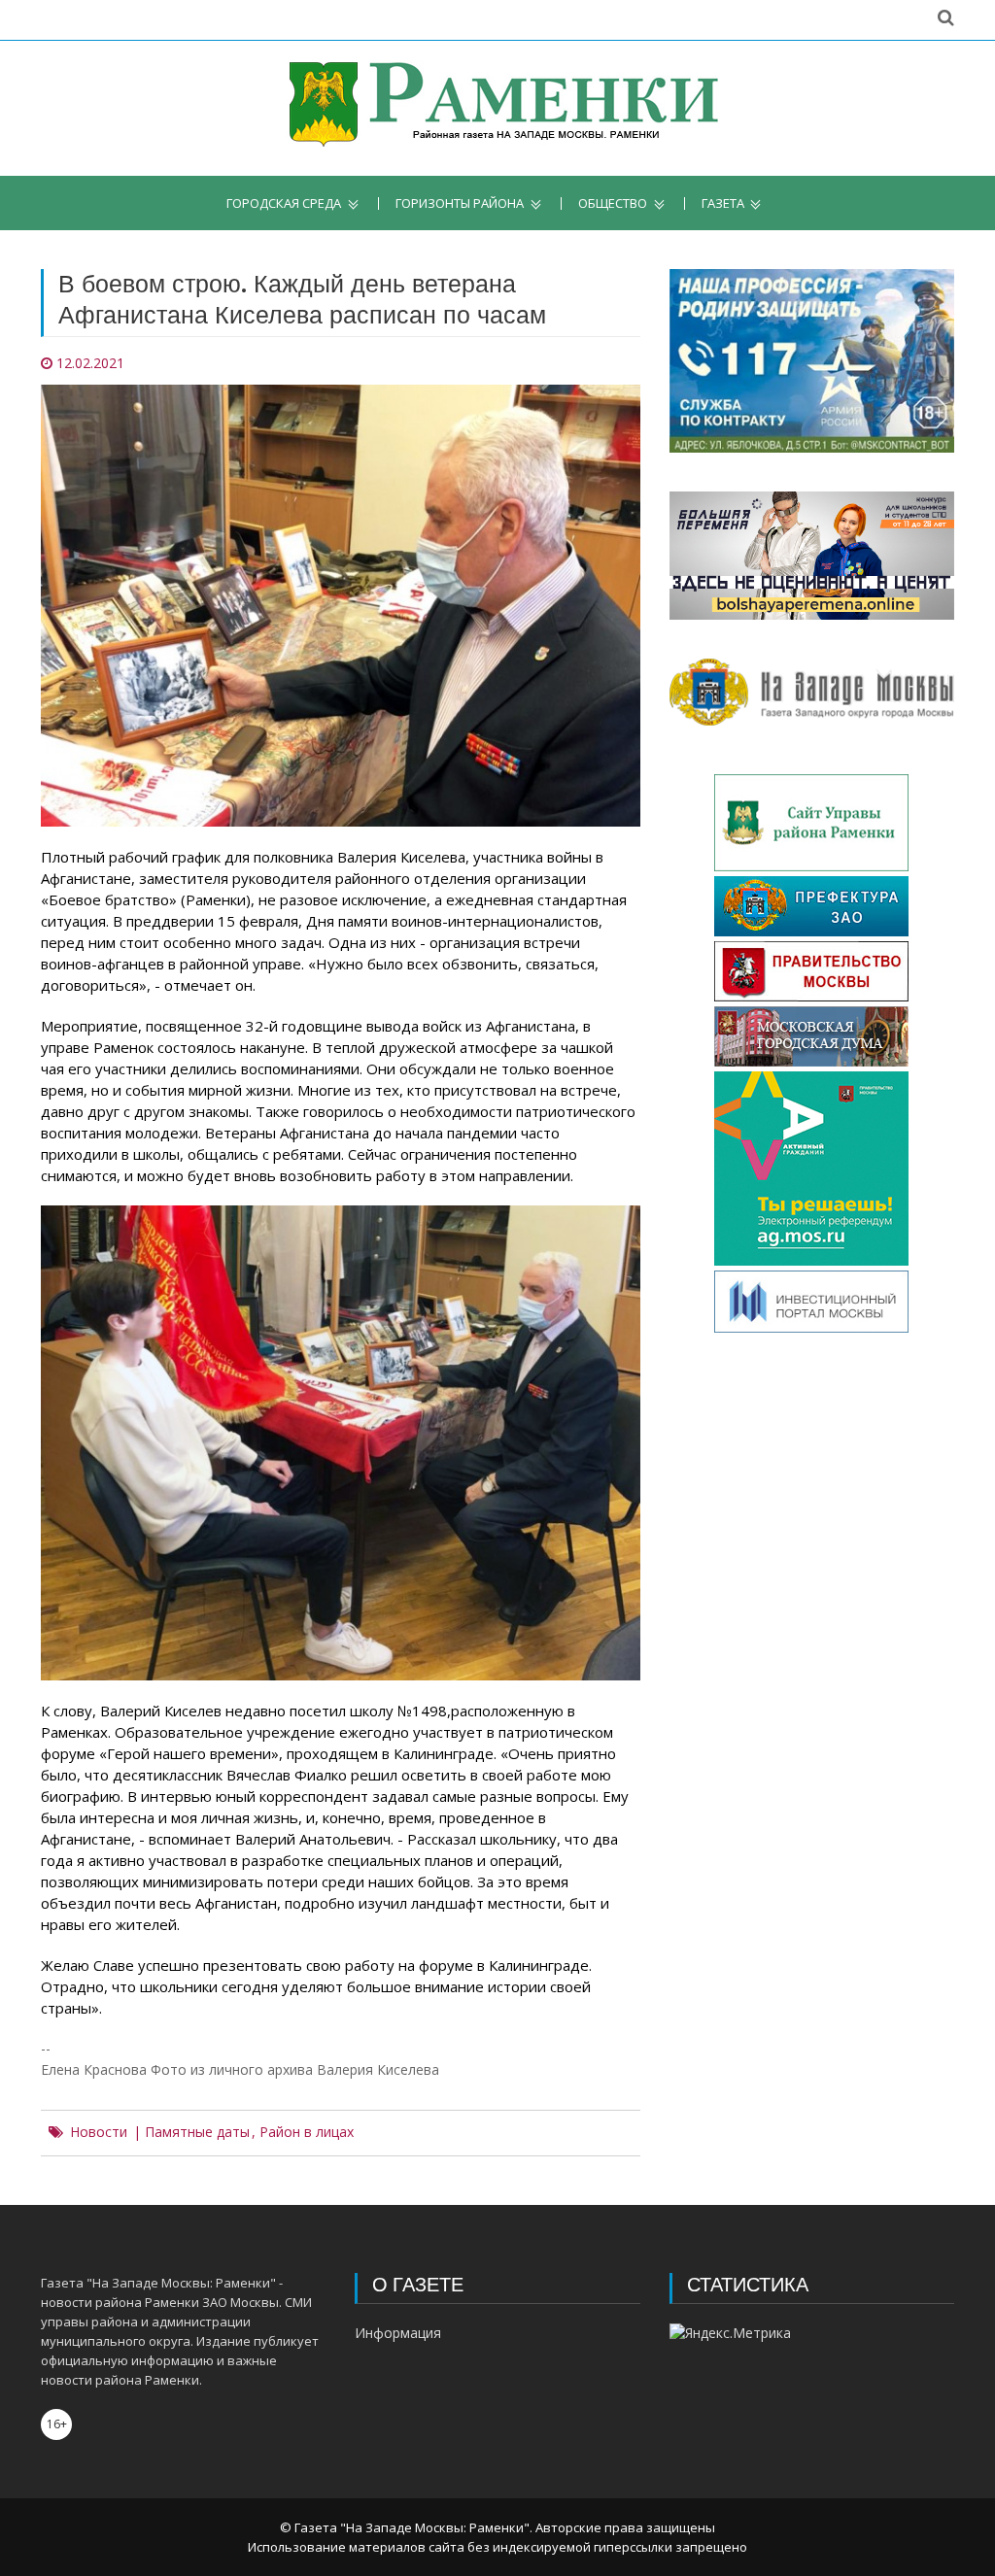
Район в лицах (307, 2132)
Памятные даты (197, 2132)
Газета (723, 203)
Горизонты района (460, 203)
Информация (398, 2333)
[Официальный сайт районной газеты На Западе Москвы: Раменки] (498, 108)
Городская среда (284, 203)
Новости (99, 2132)
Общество (613, 203)
